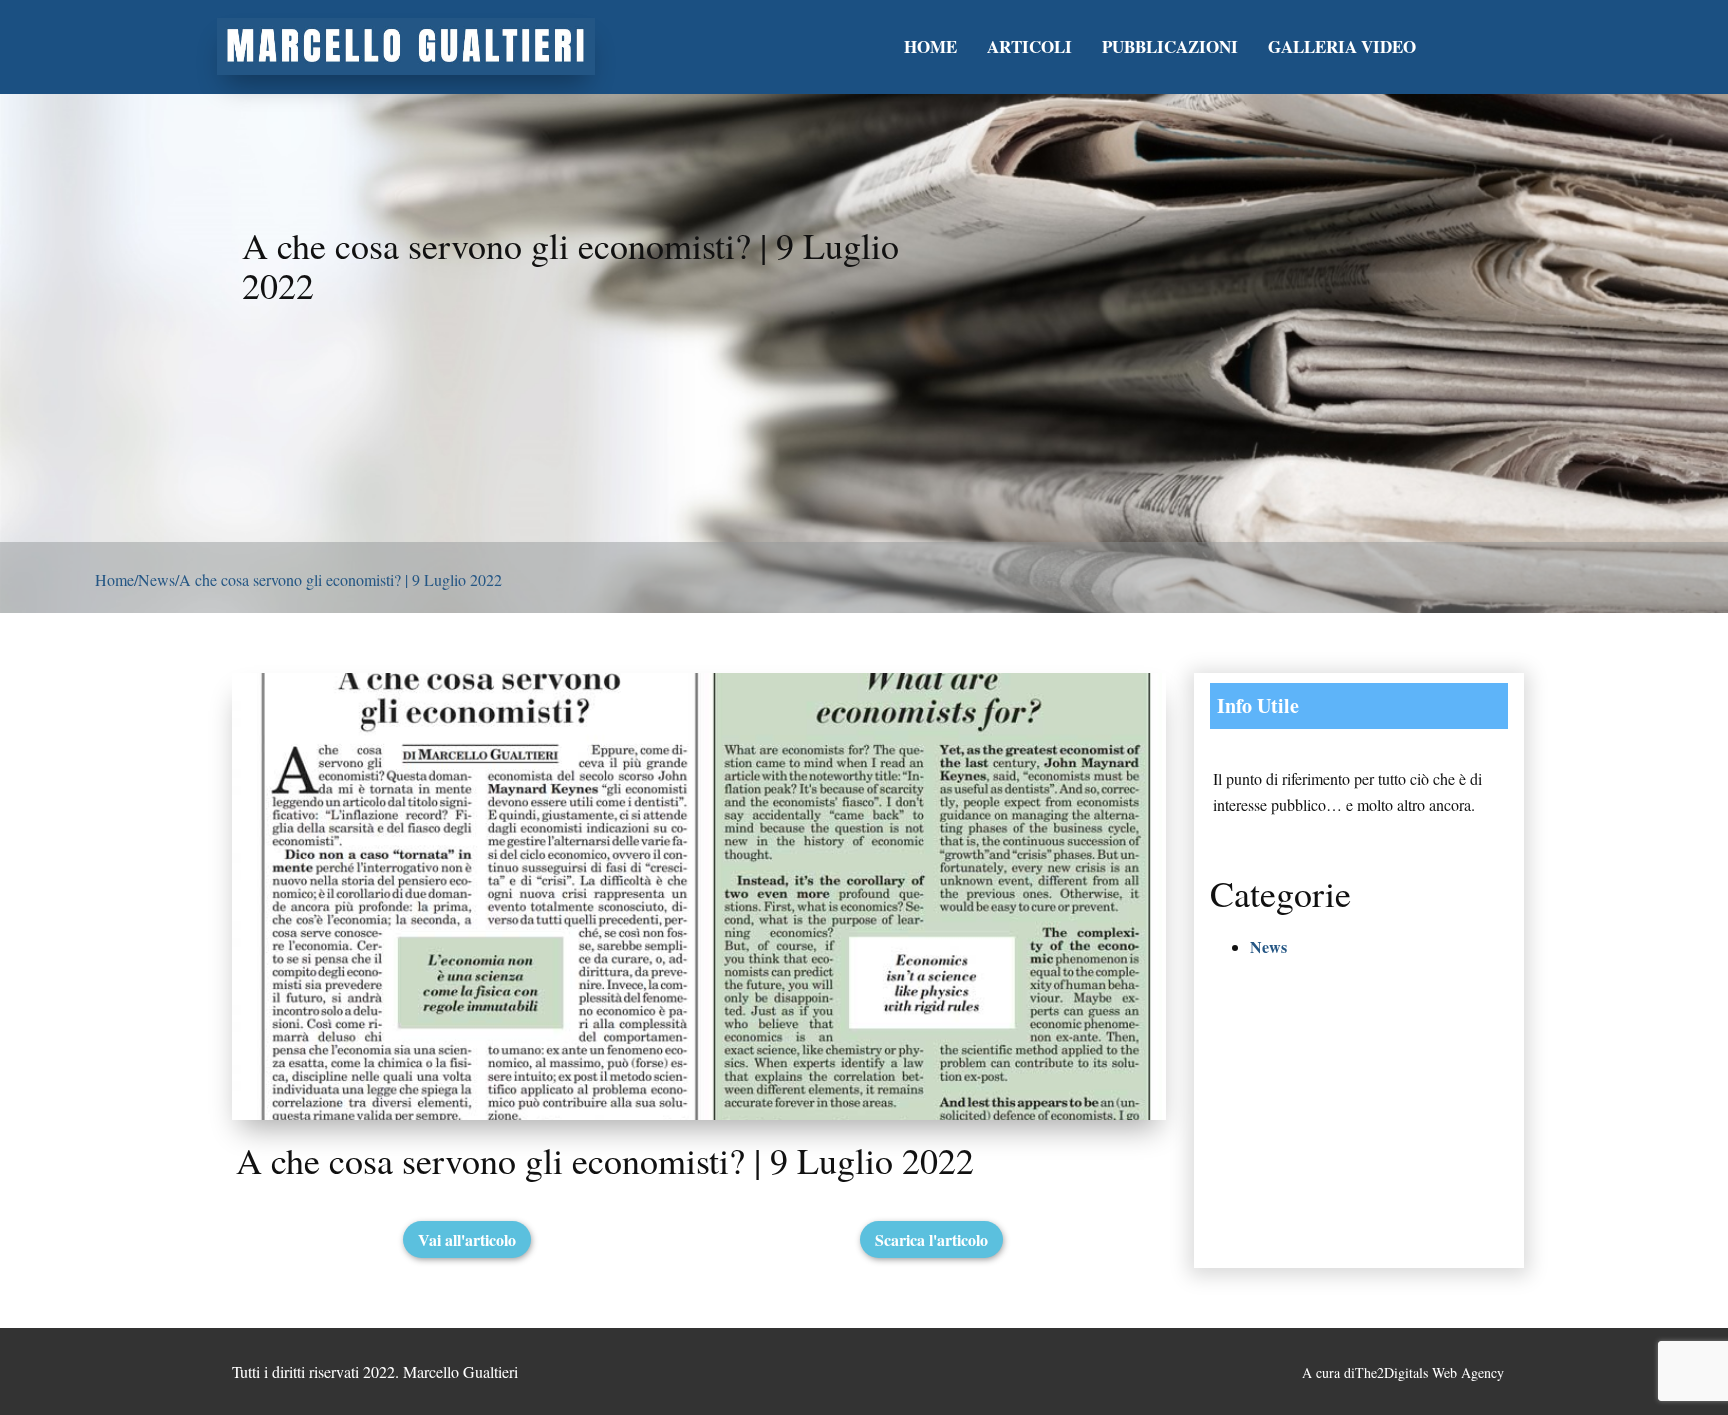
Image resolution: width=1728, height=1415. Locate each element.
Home (930, 46)
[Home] (406, 46)
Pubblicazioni (1170, 46)
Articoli (1029, 46)
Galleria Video (1342, 46)
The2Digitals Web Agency (1429, 1372)
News (156, 579)
